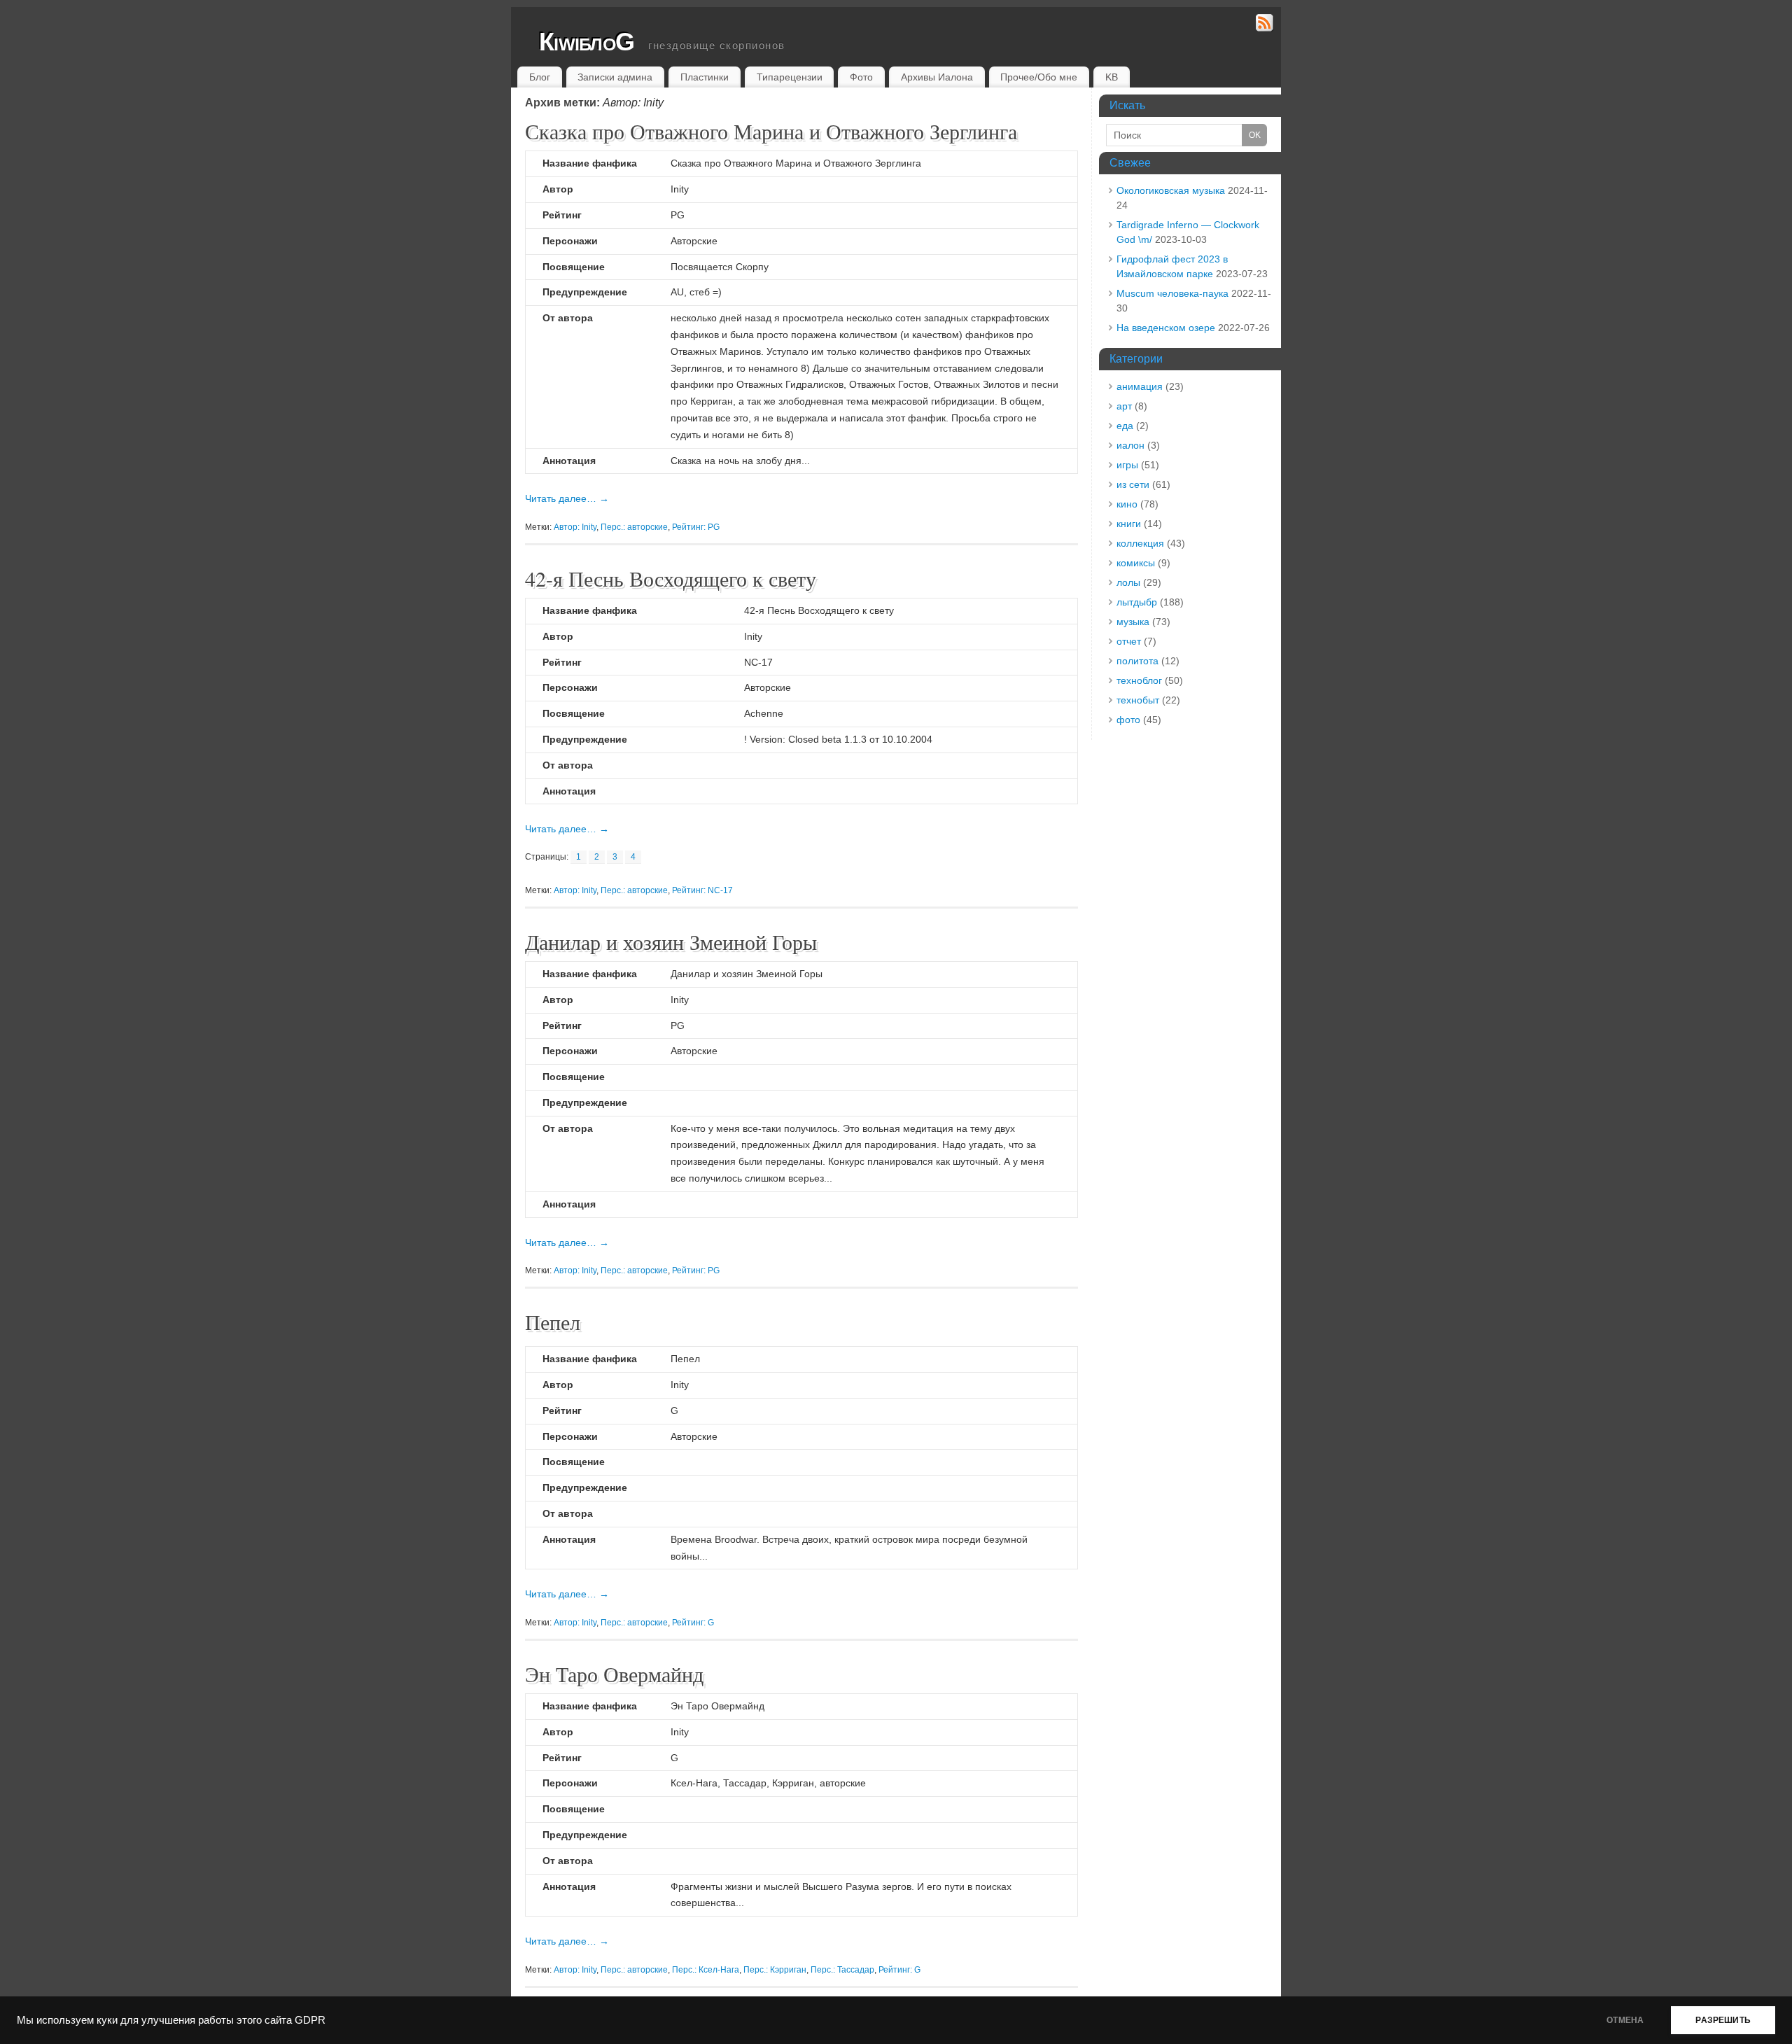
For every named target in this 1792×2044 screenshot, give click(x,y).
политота (1137, 661)
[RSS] (1265, 25)
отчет (1129, 641)
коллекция (1140, 543)
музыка (1133, 622)
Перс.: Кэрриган (775, 1970)
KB (1112, 77)
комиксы (1136, 563)
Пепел (553, 1322)
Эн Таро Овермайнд (614, 1674)
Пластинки (705, 77)
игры (1127, 465)
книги (1129, 524)
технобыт (1138, 700)
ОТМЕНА (1625, 2020)
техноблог (1139, 680)
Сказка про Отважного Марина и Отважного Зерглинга (771, 131)
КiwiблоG (587, 42)
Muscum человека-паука (1172, 293)
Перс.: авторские (634, 527)
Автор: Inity (575, 527)
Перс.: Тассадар (842, 1970)
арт (1124, 406)
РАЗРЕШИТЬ (1723, 2020)
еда (1125, 426)
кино (1127, 504)
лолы (1128, 582)
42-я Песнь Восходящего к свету (671, 578)
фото (1128, 720)
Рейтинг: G (693, 1623)
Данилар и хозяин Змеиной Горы (671, 941)
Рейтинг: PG (696, 527)
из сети (1133, 484)
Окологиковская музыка (1171, 190)
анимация (1140, 386)
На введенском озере (1166, 328)
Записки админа (615, 77)
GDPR (310, 2020)
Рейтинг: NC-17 (702, 890)
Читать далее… (567, 498)
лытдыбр (1137, 602)
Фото (861, 77)
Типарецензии (790, 77)
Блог (540, 77)
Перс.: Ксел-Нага (706, 1970)
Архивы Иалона (937, 77)
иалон (1130, 445)
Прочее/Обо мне (1039, 77)
